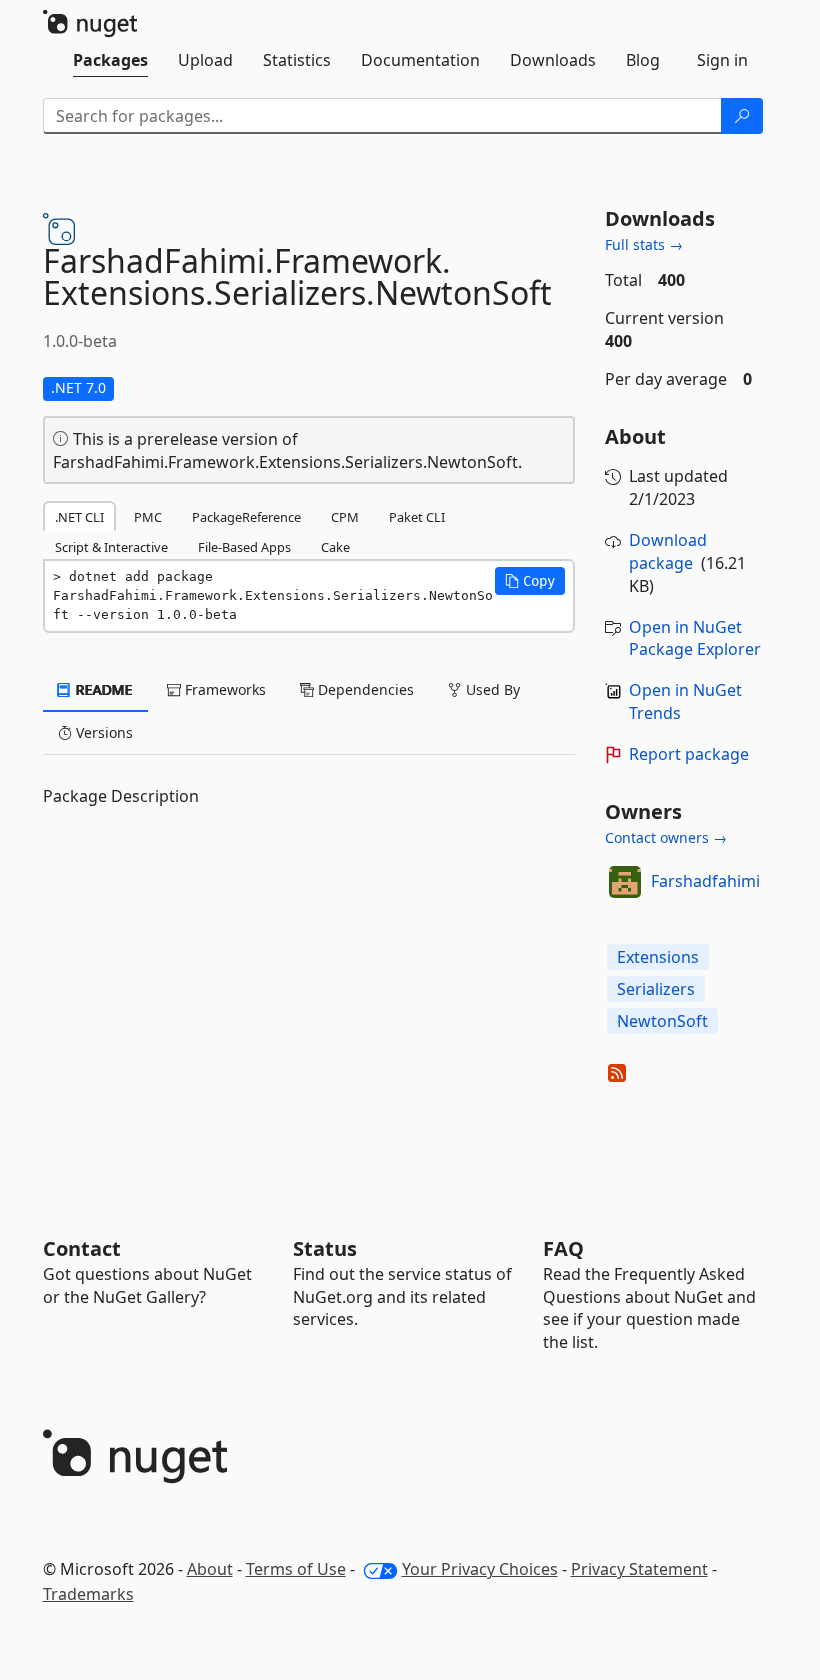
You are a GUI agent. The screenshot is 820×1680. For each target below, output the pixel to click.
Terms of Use (296, 1569)
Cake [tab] (335, 547)
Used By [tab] (491, 689)
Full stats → (644, 244)
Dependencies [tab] (364, 689)
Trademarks (88, 1594)
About (210, 1569)
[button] (530, 581)
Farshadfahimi (705, 881)
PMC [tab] (148, 517)
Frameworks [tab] (223, 689)
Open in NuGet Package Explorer (695, 638)
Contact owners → (666, 837)
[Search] (742, 116)
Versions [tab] (102, 732)
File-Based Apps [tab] (244, 547)
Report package (689, 754)
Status (325, 1248)
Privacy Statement (639, 1569)
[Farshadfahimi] (625, 882)
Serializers (656, 989)
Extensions (658, 957)
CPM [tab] (345, 517)
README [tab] (102, 689)
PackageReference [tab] (246, 517)
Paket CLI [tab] (417, 517)
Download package (668, 551)
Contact (82, 1248)
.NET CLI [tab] (79, 517)
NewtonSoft (662, 1021)
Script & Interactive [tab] (111, 547)
